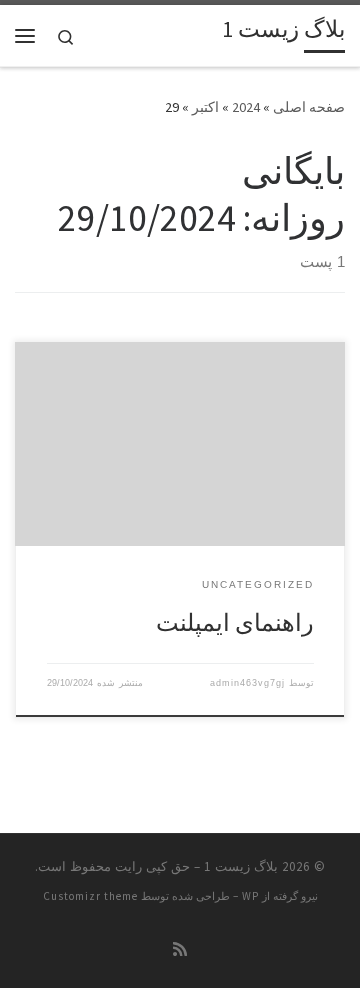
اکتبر (205, 107)
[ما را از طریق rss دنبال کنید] (180, 949)
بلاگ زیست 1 (241, 866)
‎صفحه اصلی (309, 107)
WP (250, 896)
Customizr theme (90, 896)
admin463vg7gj (247, 683)
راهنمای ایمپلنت (235, 622)
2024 (246, 107)
